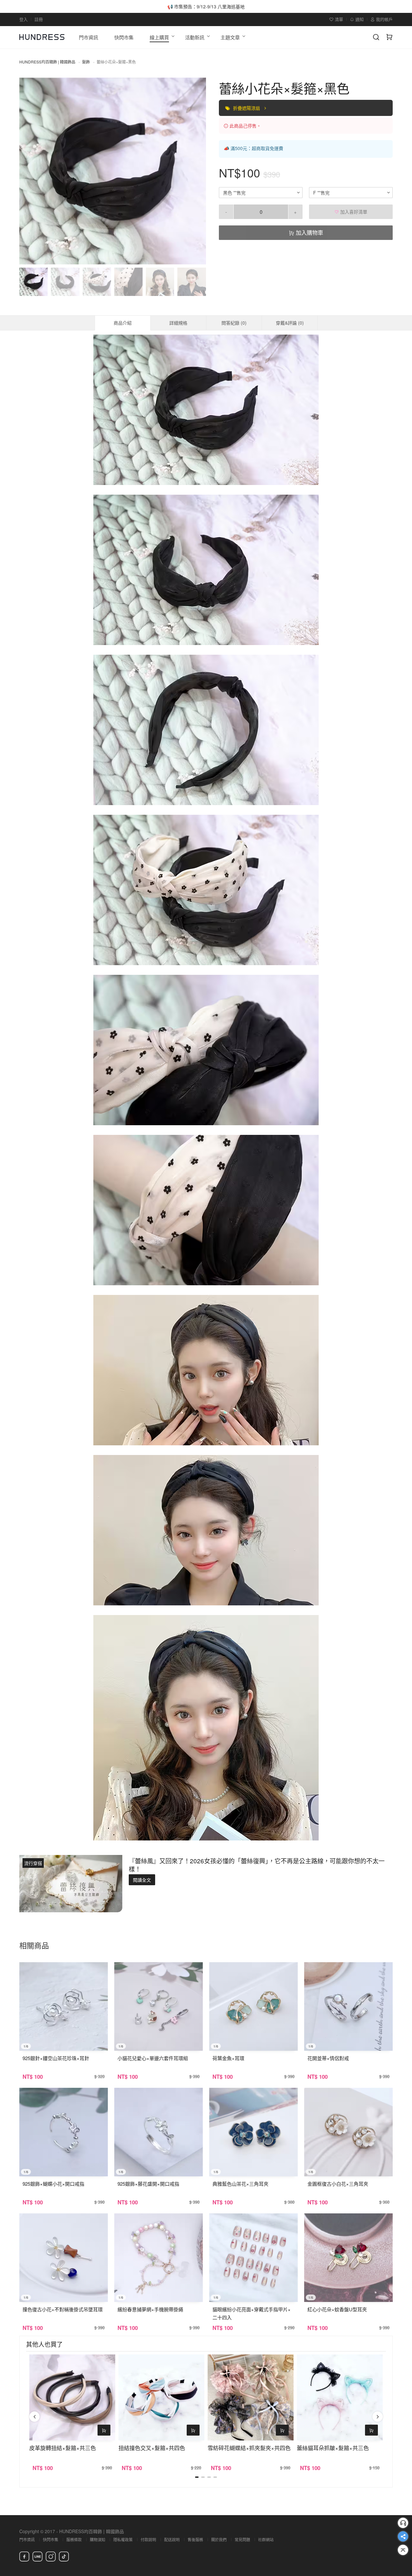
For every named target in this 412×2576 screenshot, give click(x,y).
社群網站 (266, 2539)
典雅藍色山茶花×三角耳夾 (240, 2184)
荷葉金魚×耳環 (228, 2058)
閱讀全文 (142, 1880)
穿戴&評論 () (290, 323)
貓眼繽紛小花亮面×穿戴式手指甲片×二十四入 (252, 2313)
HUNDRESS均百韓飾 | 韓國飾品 (47, 62)
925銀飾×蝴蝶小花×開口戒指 (53, 2184)
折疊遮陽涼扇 (247, 108)
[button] (30, 171)
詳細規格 (178, 323)
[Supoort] (403, 2523)
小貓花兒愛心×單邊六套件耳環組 (153, 2058)
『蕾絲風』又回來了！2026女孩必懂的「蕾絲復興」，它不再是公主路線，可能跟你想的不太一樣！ (257, 1865)
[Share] (403, 2536)
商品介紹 (123, 323)
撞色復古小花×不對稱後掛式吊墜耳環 (63, 2309)
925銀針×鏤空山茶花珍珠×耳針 (56, 2058)
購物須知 (98, 2539)
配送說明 (172, 2539)
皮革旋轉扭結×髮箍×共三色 (63, 2448)
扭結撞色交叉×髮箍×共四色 (152, 2448)
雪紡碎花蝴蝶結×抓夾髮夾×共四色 (249, 2448)
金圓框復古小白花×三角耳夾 (338, 2184)
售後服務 (195, 2539)
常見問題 (242, 2539)
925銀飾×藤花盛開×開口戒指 (148, 2184)
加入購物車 (309, 232)
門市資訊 (27, 2539)
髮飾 (86, 62)
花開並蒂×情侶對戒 (328, 2058)
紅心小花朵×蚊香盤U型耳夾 (337, 2309)
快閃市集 (51, 2539)
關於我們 (219, 2539)
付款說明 (148, 2539)
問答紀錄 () (234, 323)
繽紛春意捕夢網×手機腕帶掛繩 (150, 2309)
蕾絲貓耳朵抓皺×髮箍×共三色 (333, 2448)
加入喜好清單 (353, 212)
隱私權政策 (123, 2539)
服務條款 (74, 2539)
